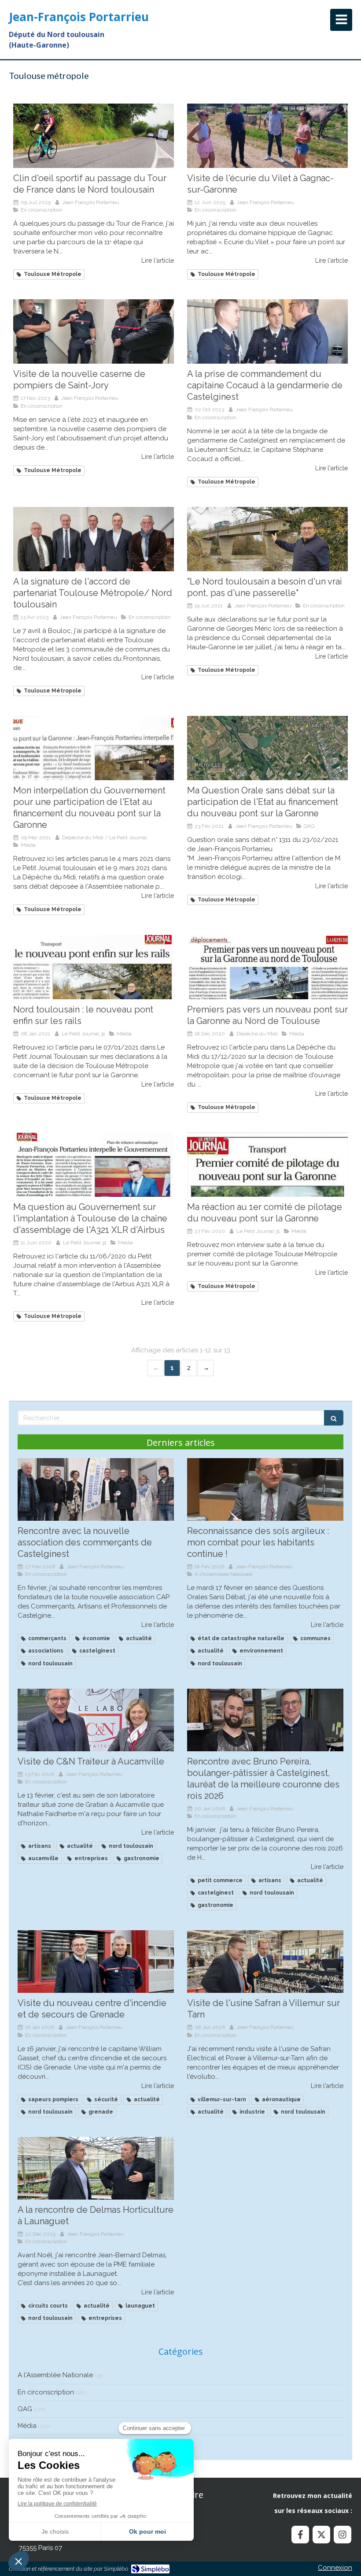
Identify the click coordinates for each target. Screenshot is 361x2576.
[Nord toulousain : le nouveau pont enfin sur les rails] (94, 967)
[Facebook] (300, 2535)
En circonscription (46, 2392)
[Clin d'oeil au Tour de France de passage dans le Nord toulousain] (94, 136)
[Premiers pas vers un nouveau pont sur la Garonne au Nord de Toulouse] (267, 967)
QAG (25, 2409)
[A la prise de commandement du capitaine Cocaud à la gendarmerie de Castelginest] (267, 331)
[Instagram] (343, 2535)
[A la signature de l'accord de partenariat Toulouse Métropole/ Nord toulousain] (94, 539)
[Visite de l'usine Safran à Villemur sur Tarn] (265, 1962)
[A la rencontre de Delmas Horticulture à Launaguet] (96, 2168)
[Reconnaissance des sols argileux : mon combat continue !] (265, 1489)
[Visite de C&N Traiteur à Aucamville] (96, 1720)
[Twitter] (321, 2535)
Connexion (335, 2568)
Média (27, 2426)
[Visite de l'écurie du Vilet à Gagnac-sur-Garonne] (267, 136)
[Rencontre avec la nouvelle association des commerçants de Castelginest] (96, 1489)
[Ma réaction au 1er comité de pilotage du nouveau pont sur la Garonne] (267, 1165)
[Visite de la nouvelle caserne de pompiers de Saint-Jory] (94, 331)
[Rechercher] (334, 1418)
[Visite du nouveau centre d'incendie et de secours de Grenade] (96, 1962)
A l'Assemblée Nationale (55, 2375)
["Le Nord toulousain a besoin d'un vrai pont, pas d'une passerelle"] (267, 539)
